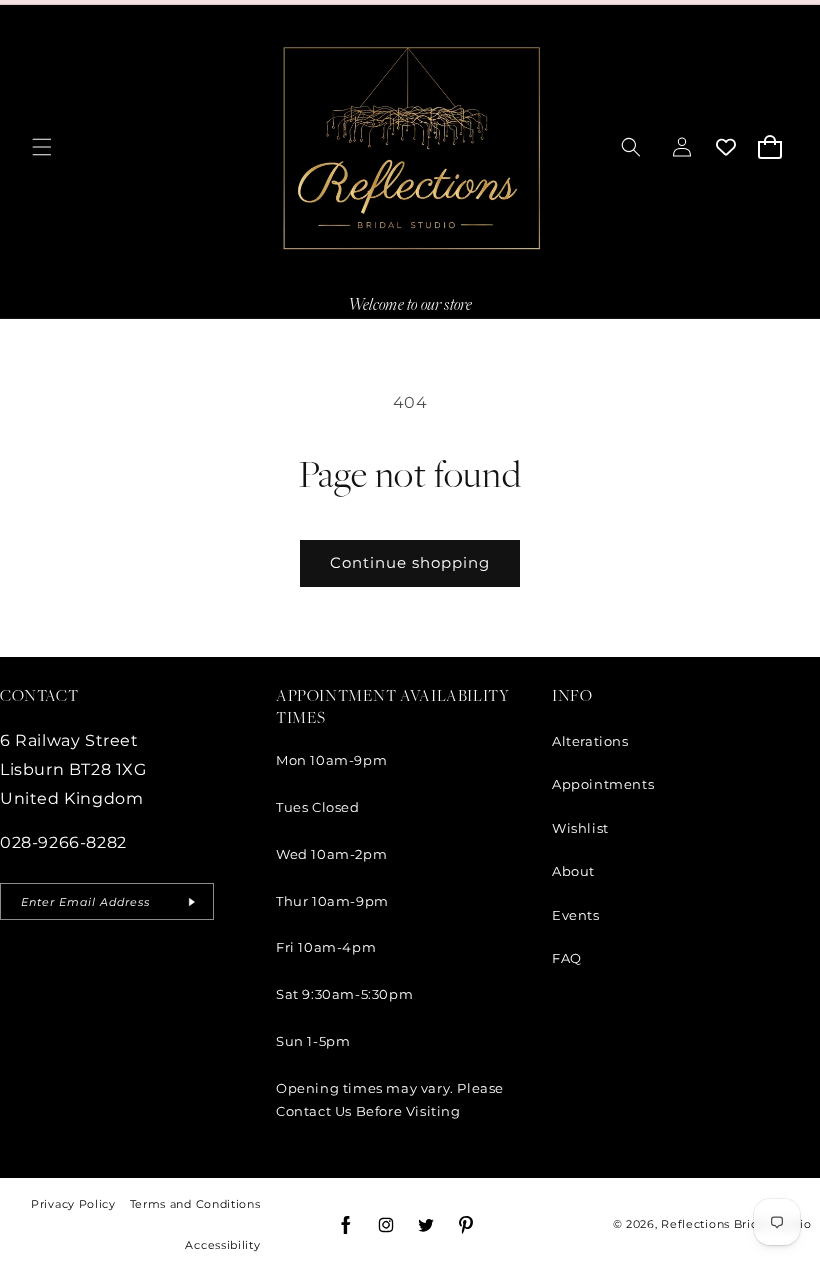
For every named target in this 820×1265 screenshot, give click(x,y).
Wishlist (580, 828)
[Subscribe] (191, 901)
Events (576, 915)
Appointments (603, 784)
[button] (42, 147)
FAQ (567, 958)
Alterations (590, 741)
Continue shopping (410, 562)
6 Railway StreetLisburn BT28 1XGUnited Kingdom (73, 769)
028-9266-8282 (63, 842)
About (573, 871)
